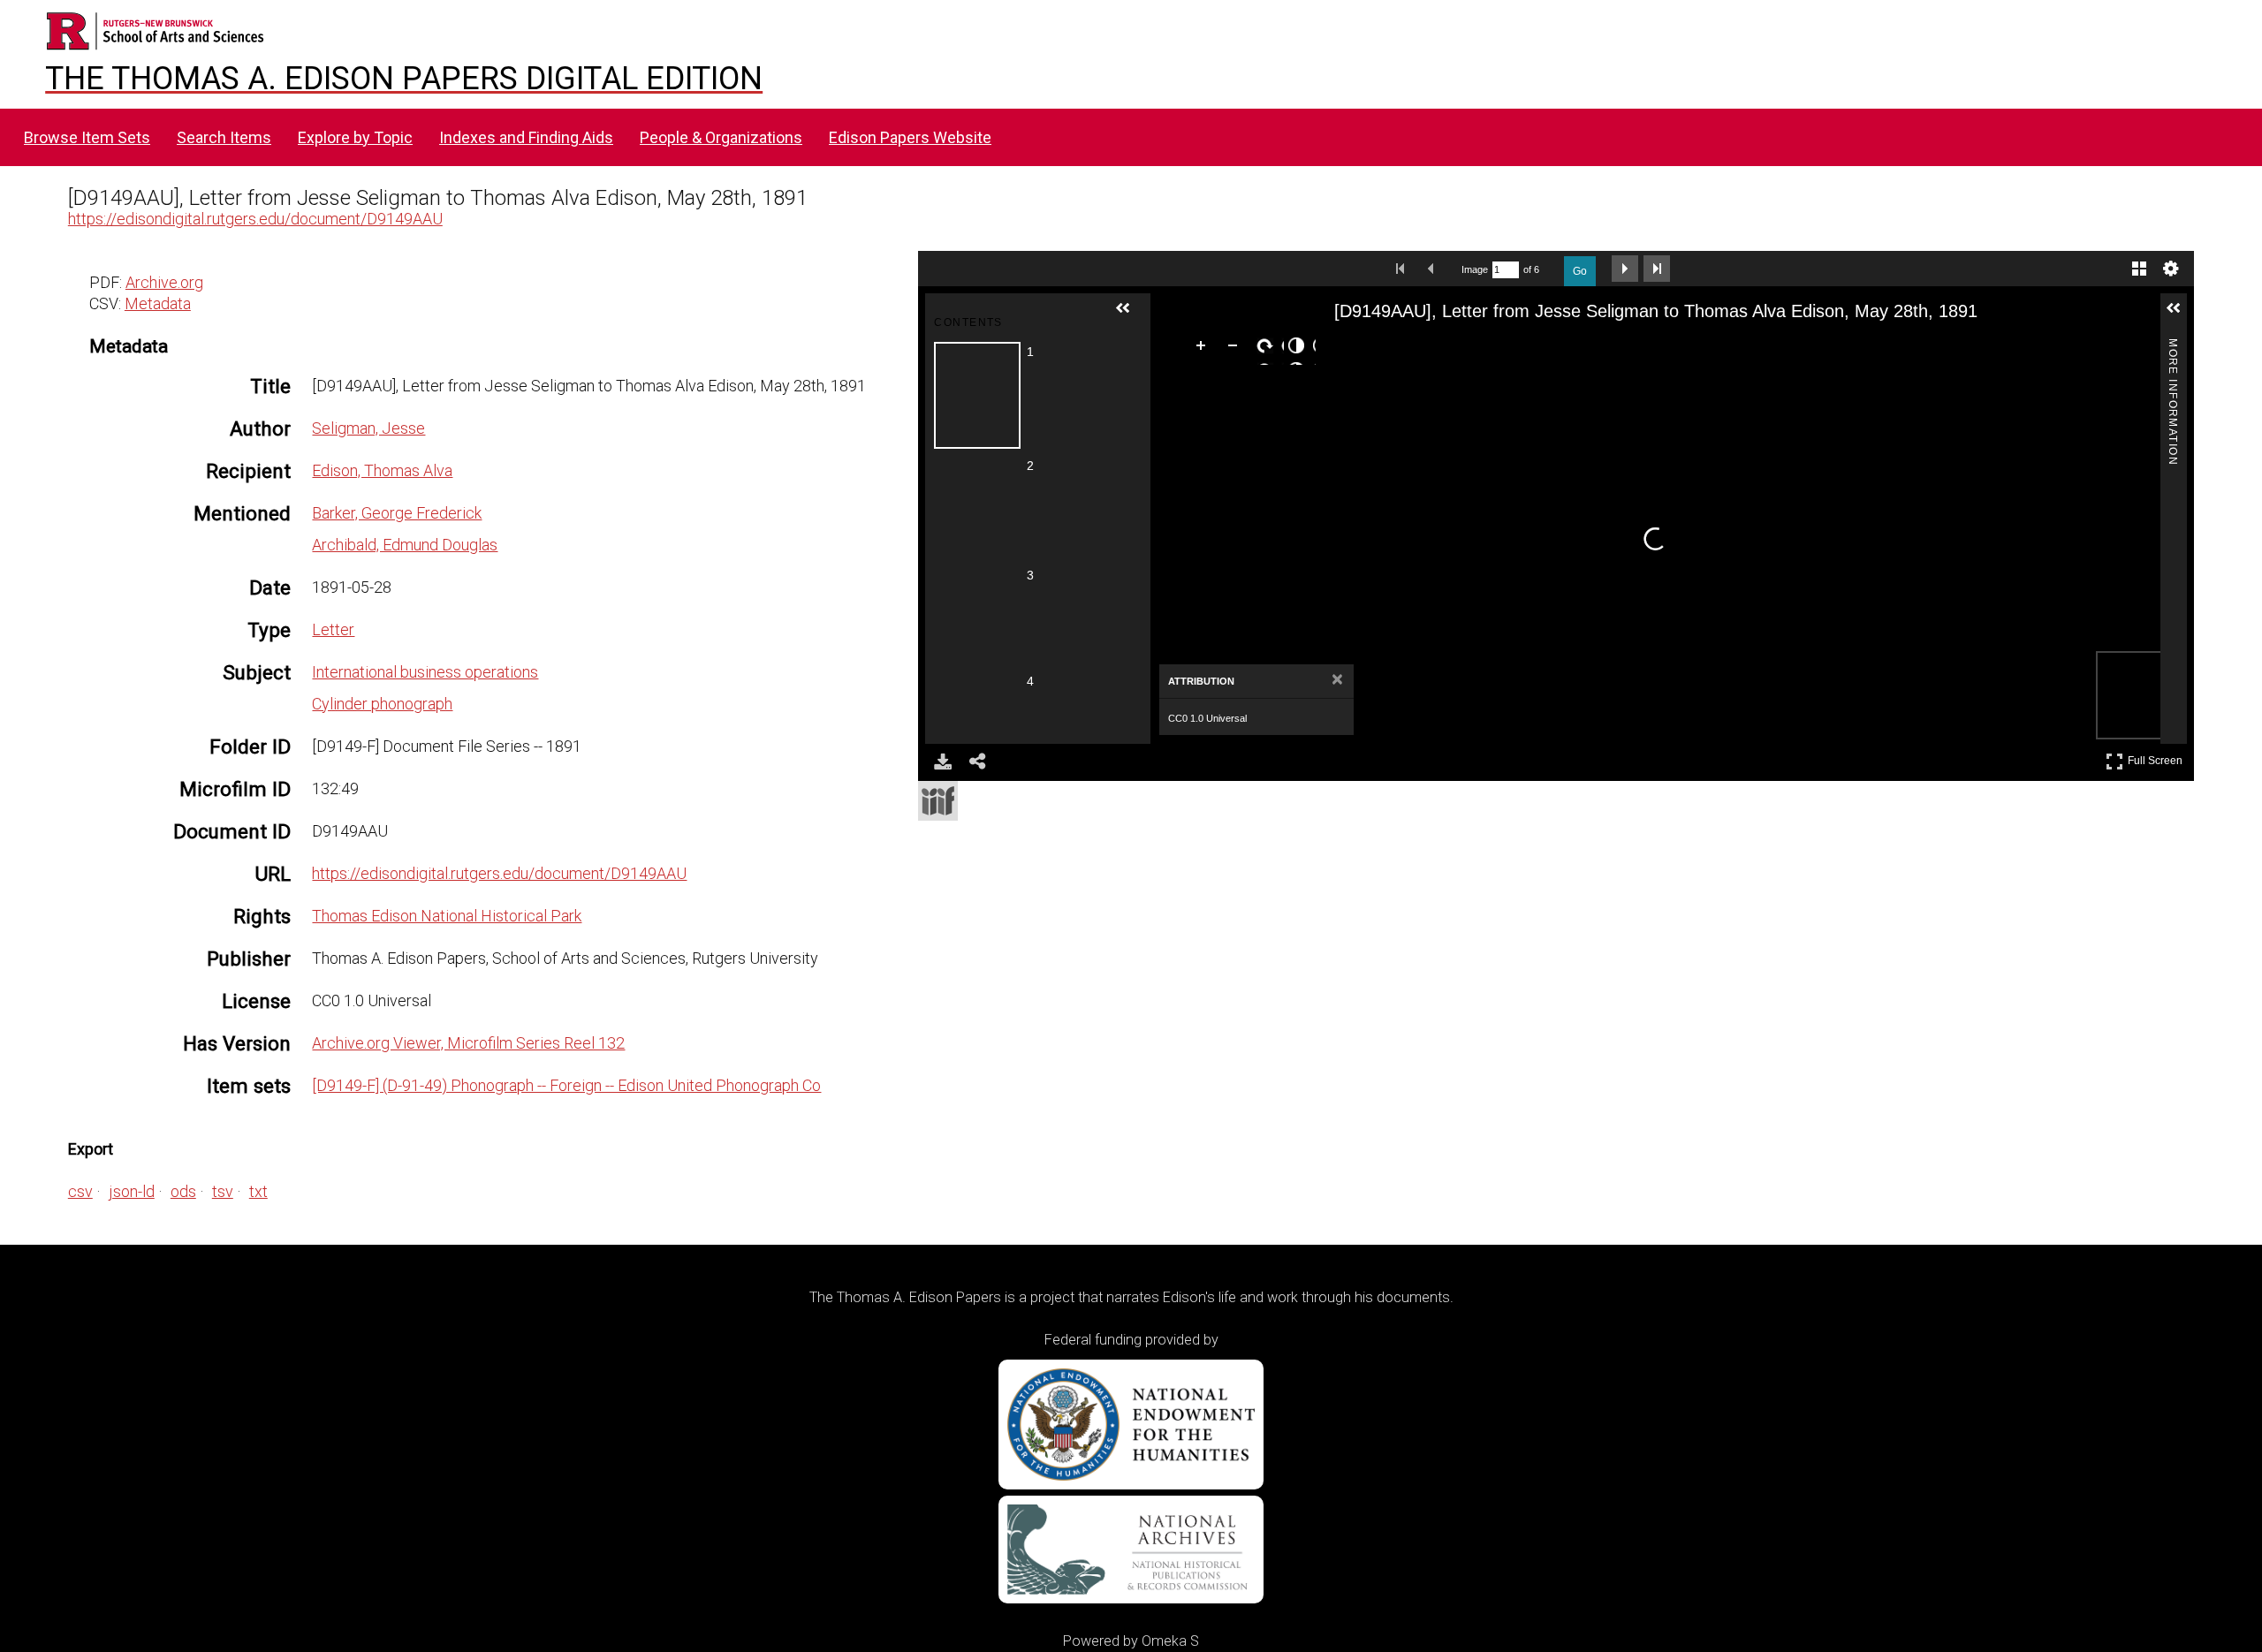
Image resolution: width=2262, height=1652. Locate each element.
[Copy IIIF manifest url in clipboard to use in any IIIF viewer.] (938, 801)
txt (258, 1191)
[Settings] (2171, 269)
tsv (223, 1191)
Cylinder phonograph (382, 704)
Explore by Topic (355, 137)
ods (183, 1191)
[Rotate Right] (1268, 349)
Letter (333, 629)
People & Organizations (721, 137)
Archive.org (164, 282)
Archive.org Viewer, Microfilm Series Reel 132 (468, 1043)
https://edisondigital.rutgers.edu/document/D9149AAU (255, 219)
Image (1475, 269)
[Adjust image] (1300, 349)
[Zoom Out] (1236, 349)
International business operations (425, 672)
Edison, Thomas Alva (382, 470)
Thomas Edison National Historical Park (447, 916)
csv (80, 1191)
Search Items (224, 137)
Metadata (158, 303)
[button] (1130, 315)
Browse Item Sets (87, 137)
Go (1580, 271)
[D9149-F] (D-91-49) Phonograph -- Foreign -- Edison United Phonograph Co (566, 1085)
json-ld (132, 1191)
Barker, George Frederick (397, 513)
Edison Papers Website (910, 137)
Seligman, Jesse (368, 428)
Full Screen (2157, 758)
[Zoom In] (1204, 349)
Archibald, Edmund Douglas (405, 545)
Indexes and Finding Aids (526, 137)
